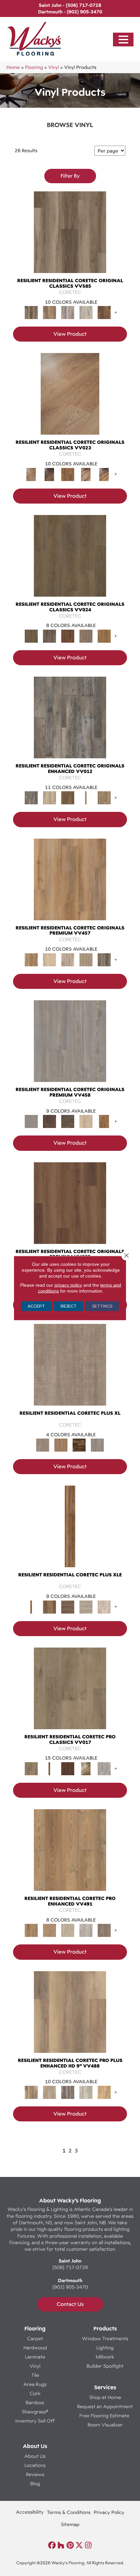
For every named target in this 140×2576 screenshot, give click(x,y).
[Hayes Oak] (86, 1606)
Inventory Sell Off (35, 2421)
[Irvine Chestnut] (104, 312)
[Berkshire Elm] (68, 2092)
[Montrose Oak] (79, 1444)
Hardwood (35, 2348)
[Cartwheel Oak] (86, 1768)
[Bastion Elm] (70, 2018)
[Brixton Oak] (70, 562)
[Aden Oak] (70, 724)
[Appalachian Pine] (70, 1533)
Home (13, 67)
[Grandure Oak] (104, 959)
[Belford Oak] (49, 474)
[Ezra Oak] (68, 959)
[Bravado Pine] (70, 1047)
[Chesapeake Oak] (104, 1768)
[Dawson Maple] (86, 474)
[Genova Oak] (86, 959)
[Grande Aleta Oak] (70, 1209)
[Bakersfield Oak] (70, 1694)
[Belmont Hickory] (49, 1768)
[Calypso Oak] (86, 797)
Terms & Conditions (69, 2512)
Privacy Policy (109, 2512)
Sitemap (70, 2524)
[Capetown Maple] (68, 1930)
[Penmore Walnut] (104, 1121)
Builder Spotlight (105, 2366)
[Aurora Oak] (49, 797)
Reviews (35, 2474)
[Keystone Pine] (68, 1121)
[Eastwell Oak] (49, 636)
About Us (35, 2456)
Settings (102, 1306)
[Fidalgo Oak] (68, 636)
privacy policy (68, 1285)
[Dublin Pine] (86, 1930)
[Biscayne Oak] (68, 1768)
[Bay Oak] (68, 797)
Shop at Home (105, 2397)
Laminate (35, 2357)
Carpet (35, 2338)
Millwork (105, 2357)
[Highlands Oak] (61, 1444)
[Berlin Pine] (70, 1856)
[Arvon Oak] (49, 1606)
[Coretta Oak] (70, 885)
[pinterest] (70, 2545)
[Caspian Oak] (68, 312)
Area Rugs (35, 2384)
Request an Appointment (105, 2406)
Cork (35, 2393)
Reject (69, 1306)
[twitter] (79, 2545)
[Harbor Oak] (70, 1371)
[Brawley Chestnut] (49, 312)
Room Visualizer (105, 2425)
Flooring (34, 67)
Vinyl (54, 67)
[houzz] (61, 2545)
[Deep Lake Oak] (86, 312)
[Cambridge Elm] (86, 2092)
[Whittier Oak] (97, 1444)
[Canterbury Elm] (104, 2092)
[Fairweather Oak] (68, 1606)
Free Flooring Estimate (105, 2415)
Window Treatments (105, 2338)
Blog (35, 2483)
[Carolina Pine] (68, 474)
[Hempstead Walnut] (49, 1121)
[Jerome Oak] (104, 797)
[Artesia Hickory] (70, 238)
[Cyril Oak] (49, 959)
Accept (36, 1306)
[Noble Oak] (86, 1121)
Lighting (105, 2348)
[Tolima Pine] (104, 1606)
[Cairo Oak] (49, 1930)
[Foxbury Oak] (86, 636)
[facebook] (52, 2545)
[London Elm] (104, 1930)
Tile (35, 2375)
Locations (35, 2465)
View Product (70, 334)
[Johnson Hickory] (104, 474)
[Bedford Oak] (49, 2092)
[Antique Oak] (70, 400)
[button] (123, 40)
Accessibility (30, 2512)
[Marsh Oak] (104, 636)
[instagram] (88, 2545)
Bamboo (35, 2402)
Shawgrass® (35, 2412)
